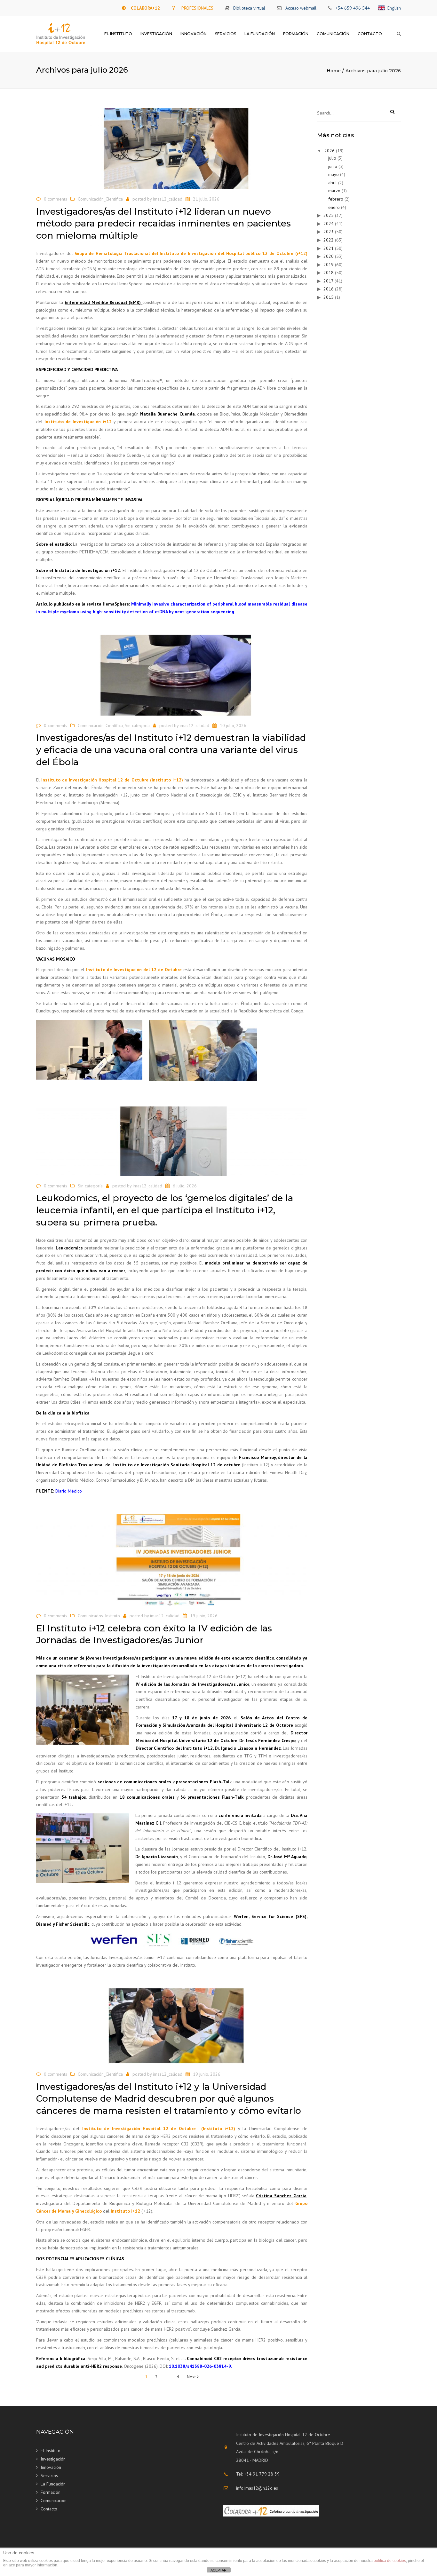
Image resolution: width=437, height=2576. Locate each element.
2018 (329, 273)
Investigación (156, 34)
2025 (329, 215)
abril (333, 183)
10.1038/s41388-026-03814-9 (200, 2366)
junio (333, 166)
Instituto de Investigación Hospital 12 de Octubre (139, 2128)
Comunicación (333, 34)
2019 (329, 265)
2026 (330, 151)
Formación (296, 34)
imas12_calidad (168, 199)
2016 (329, 289)
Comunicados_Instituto (99, 1616)
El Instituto (118, 34)
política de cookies (390, 2561)
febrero (336, 199)
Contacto (370, 34)
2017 (328, 281)
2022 (329, 240)
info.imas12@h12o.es (257, 2488)
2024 (329, 224)
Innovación (194, 34)
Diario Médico (69, 1491)
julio (332, 158)
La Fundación (260, 34)
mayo (334, 174)
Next (192, 2377)
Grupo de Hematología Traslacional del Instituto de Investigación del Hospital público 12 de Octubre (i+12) (191, 253)
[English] (383, 8)
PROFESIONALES (197, 8)
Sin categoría (137, 725)
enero (334, 207)
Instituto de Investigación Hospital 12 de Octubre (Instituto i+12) (111, 780)
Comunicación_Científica (100, 199)
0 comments (56, 199)
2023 (329, 232)
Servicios (226, 34)
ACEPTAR (219, 2570)
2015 (329, 297)
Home (334, 71)
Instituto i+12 (125, 2211)
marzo (334, 191)
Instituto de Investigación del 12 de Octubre (134, 970)
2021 (329, 248)
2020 (329, 256)
